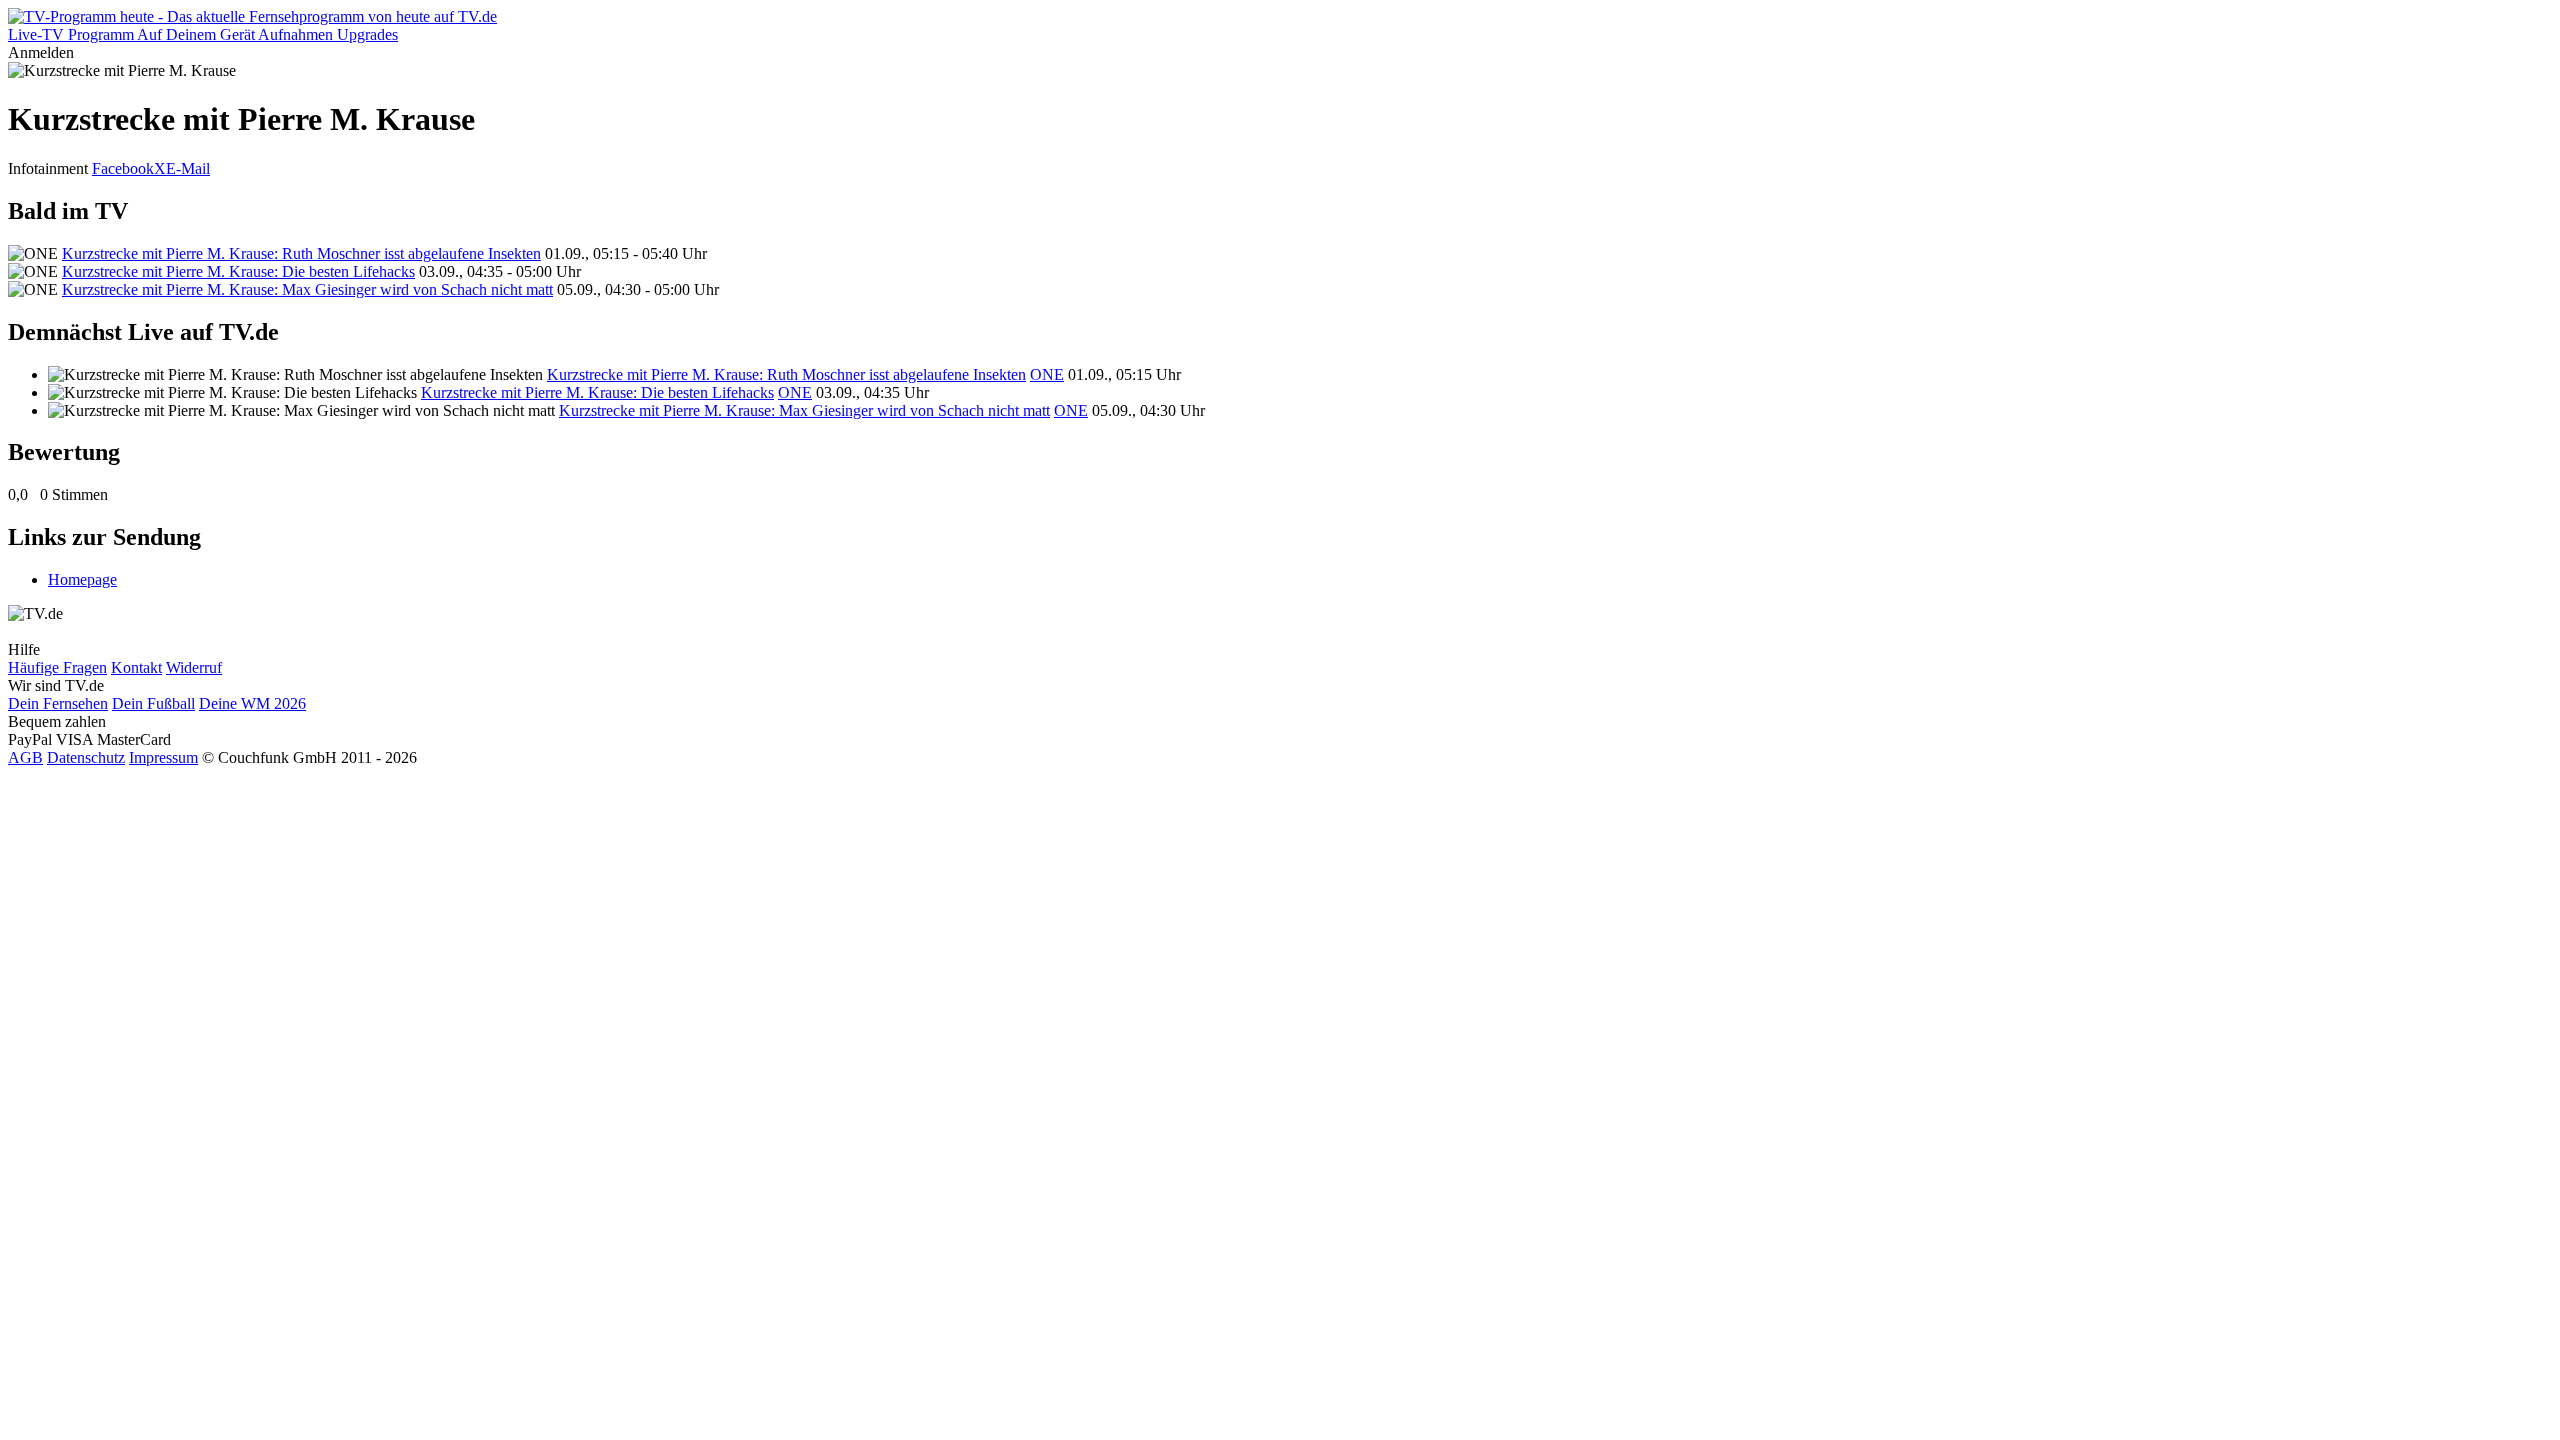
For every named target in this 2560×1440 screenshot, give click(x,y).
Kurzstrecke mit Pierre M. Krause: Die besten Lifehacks (238, 271)
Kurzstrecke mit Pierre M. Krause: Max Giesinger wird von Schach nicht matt (307, 289)
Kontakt (136, 667)
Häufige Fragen (57, 667)
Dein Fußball (153, 703)
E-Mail (188, 168)
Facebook (123, 168)
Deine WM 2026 (252, 703)
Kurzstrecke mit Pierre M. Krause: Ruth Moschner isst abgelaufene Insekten (301, 253)
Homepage (82, 579)
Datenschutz (86, 757)
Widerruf (194, 667)
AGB (25, 757)
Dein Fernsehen (58, 703)
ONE (1047, 374)
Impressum (163, 757)
